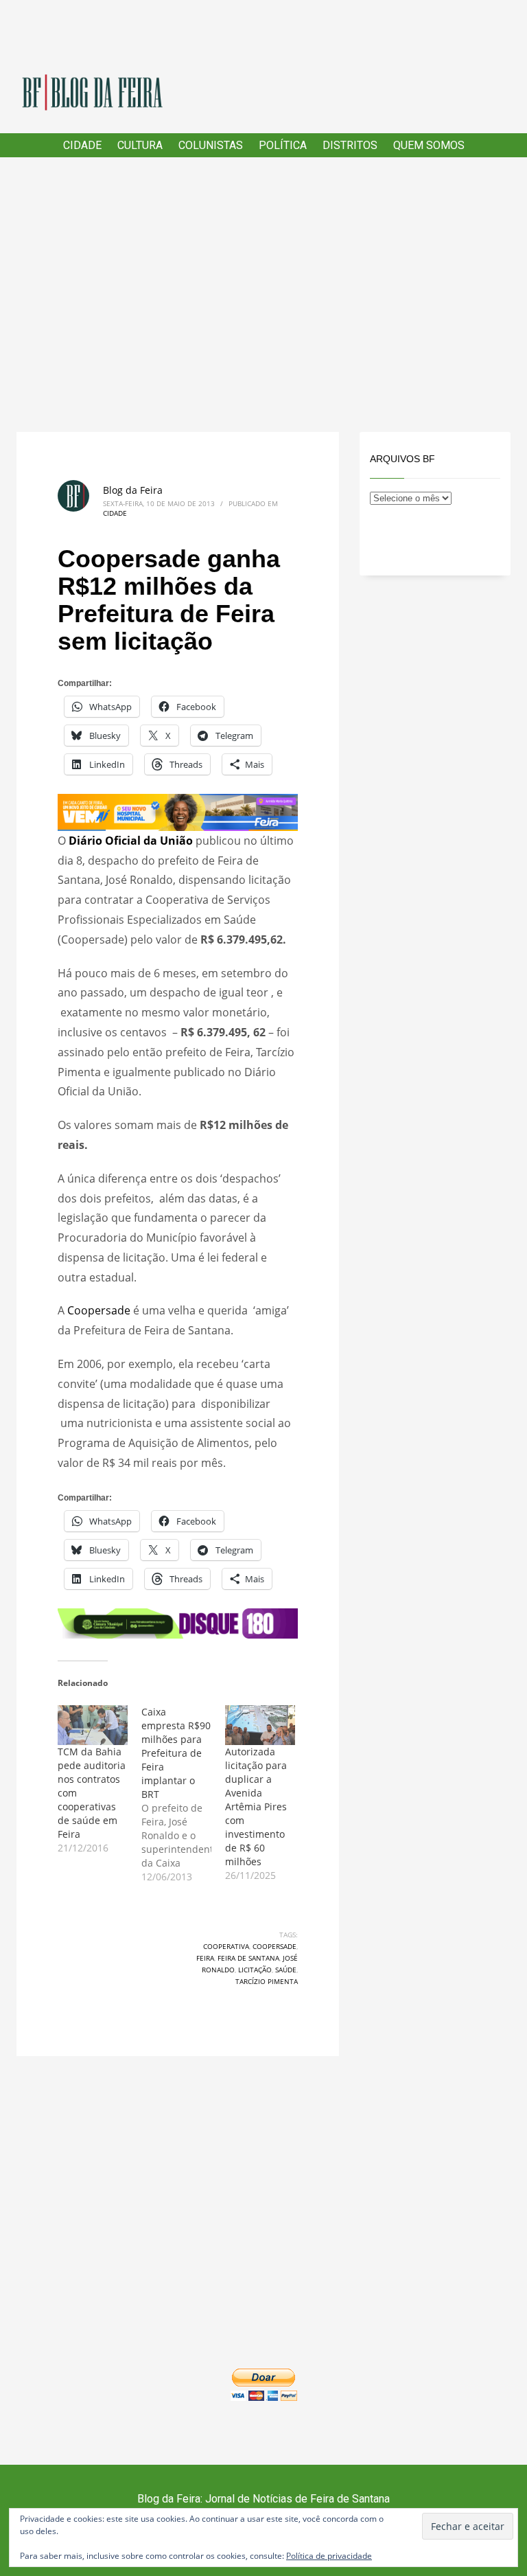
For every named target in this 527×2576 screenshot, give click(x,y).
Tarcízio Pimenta (267, 1981)
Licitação (255, 1970)
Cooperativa (226, 1946)
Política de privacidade (329, 2556)
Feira (205, 1958)
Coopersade (100, 1310)
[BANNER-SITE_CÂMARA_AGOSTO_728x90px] (178, 1622)
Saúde (286, 1970)
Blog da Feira (133, 490)
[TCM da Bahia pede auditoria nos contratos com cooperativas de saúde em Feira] (93, 1725)
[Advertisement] (263, 295)
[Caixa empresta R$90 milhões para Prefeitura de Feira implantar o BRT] (183, 1794)
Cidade (115, 513)
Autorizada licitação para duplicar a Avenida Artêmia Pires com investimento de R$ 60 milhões (256, 1806)
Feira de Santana (248, 1958)
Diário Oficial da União (131, 841)
